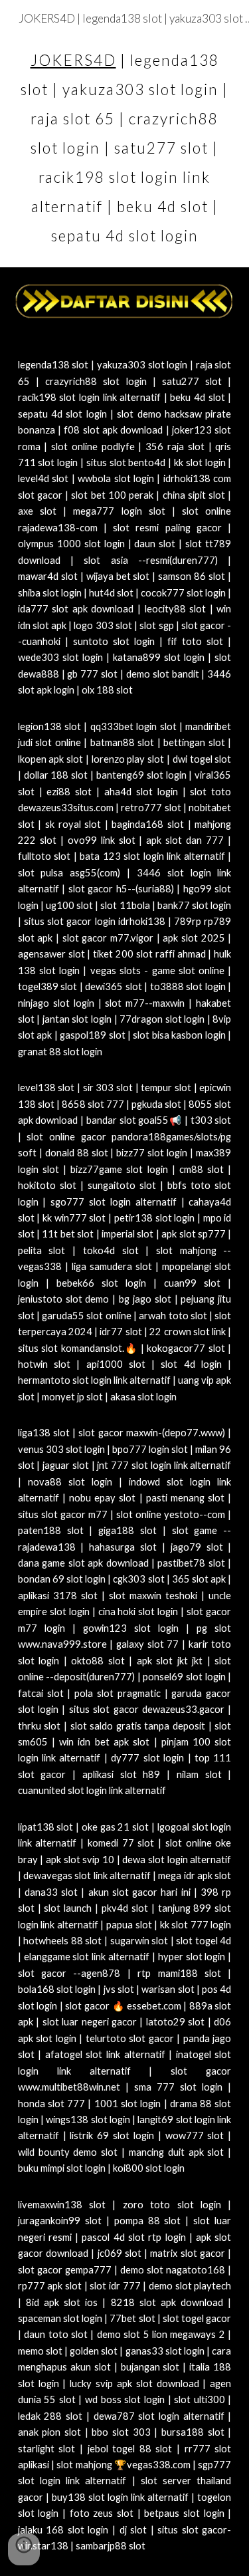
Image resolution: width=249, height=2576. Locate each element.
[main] (125, 144)
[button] (24, 2549)
